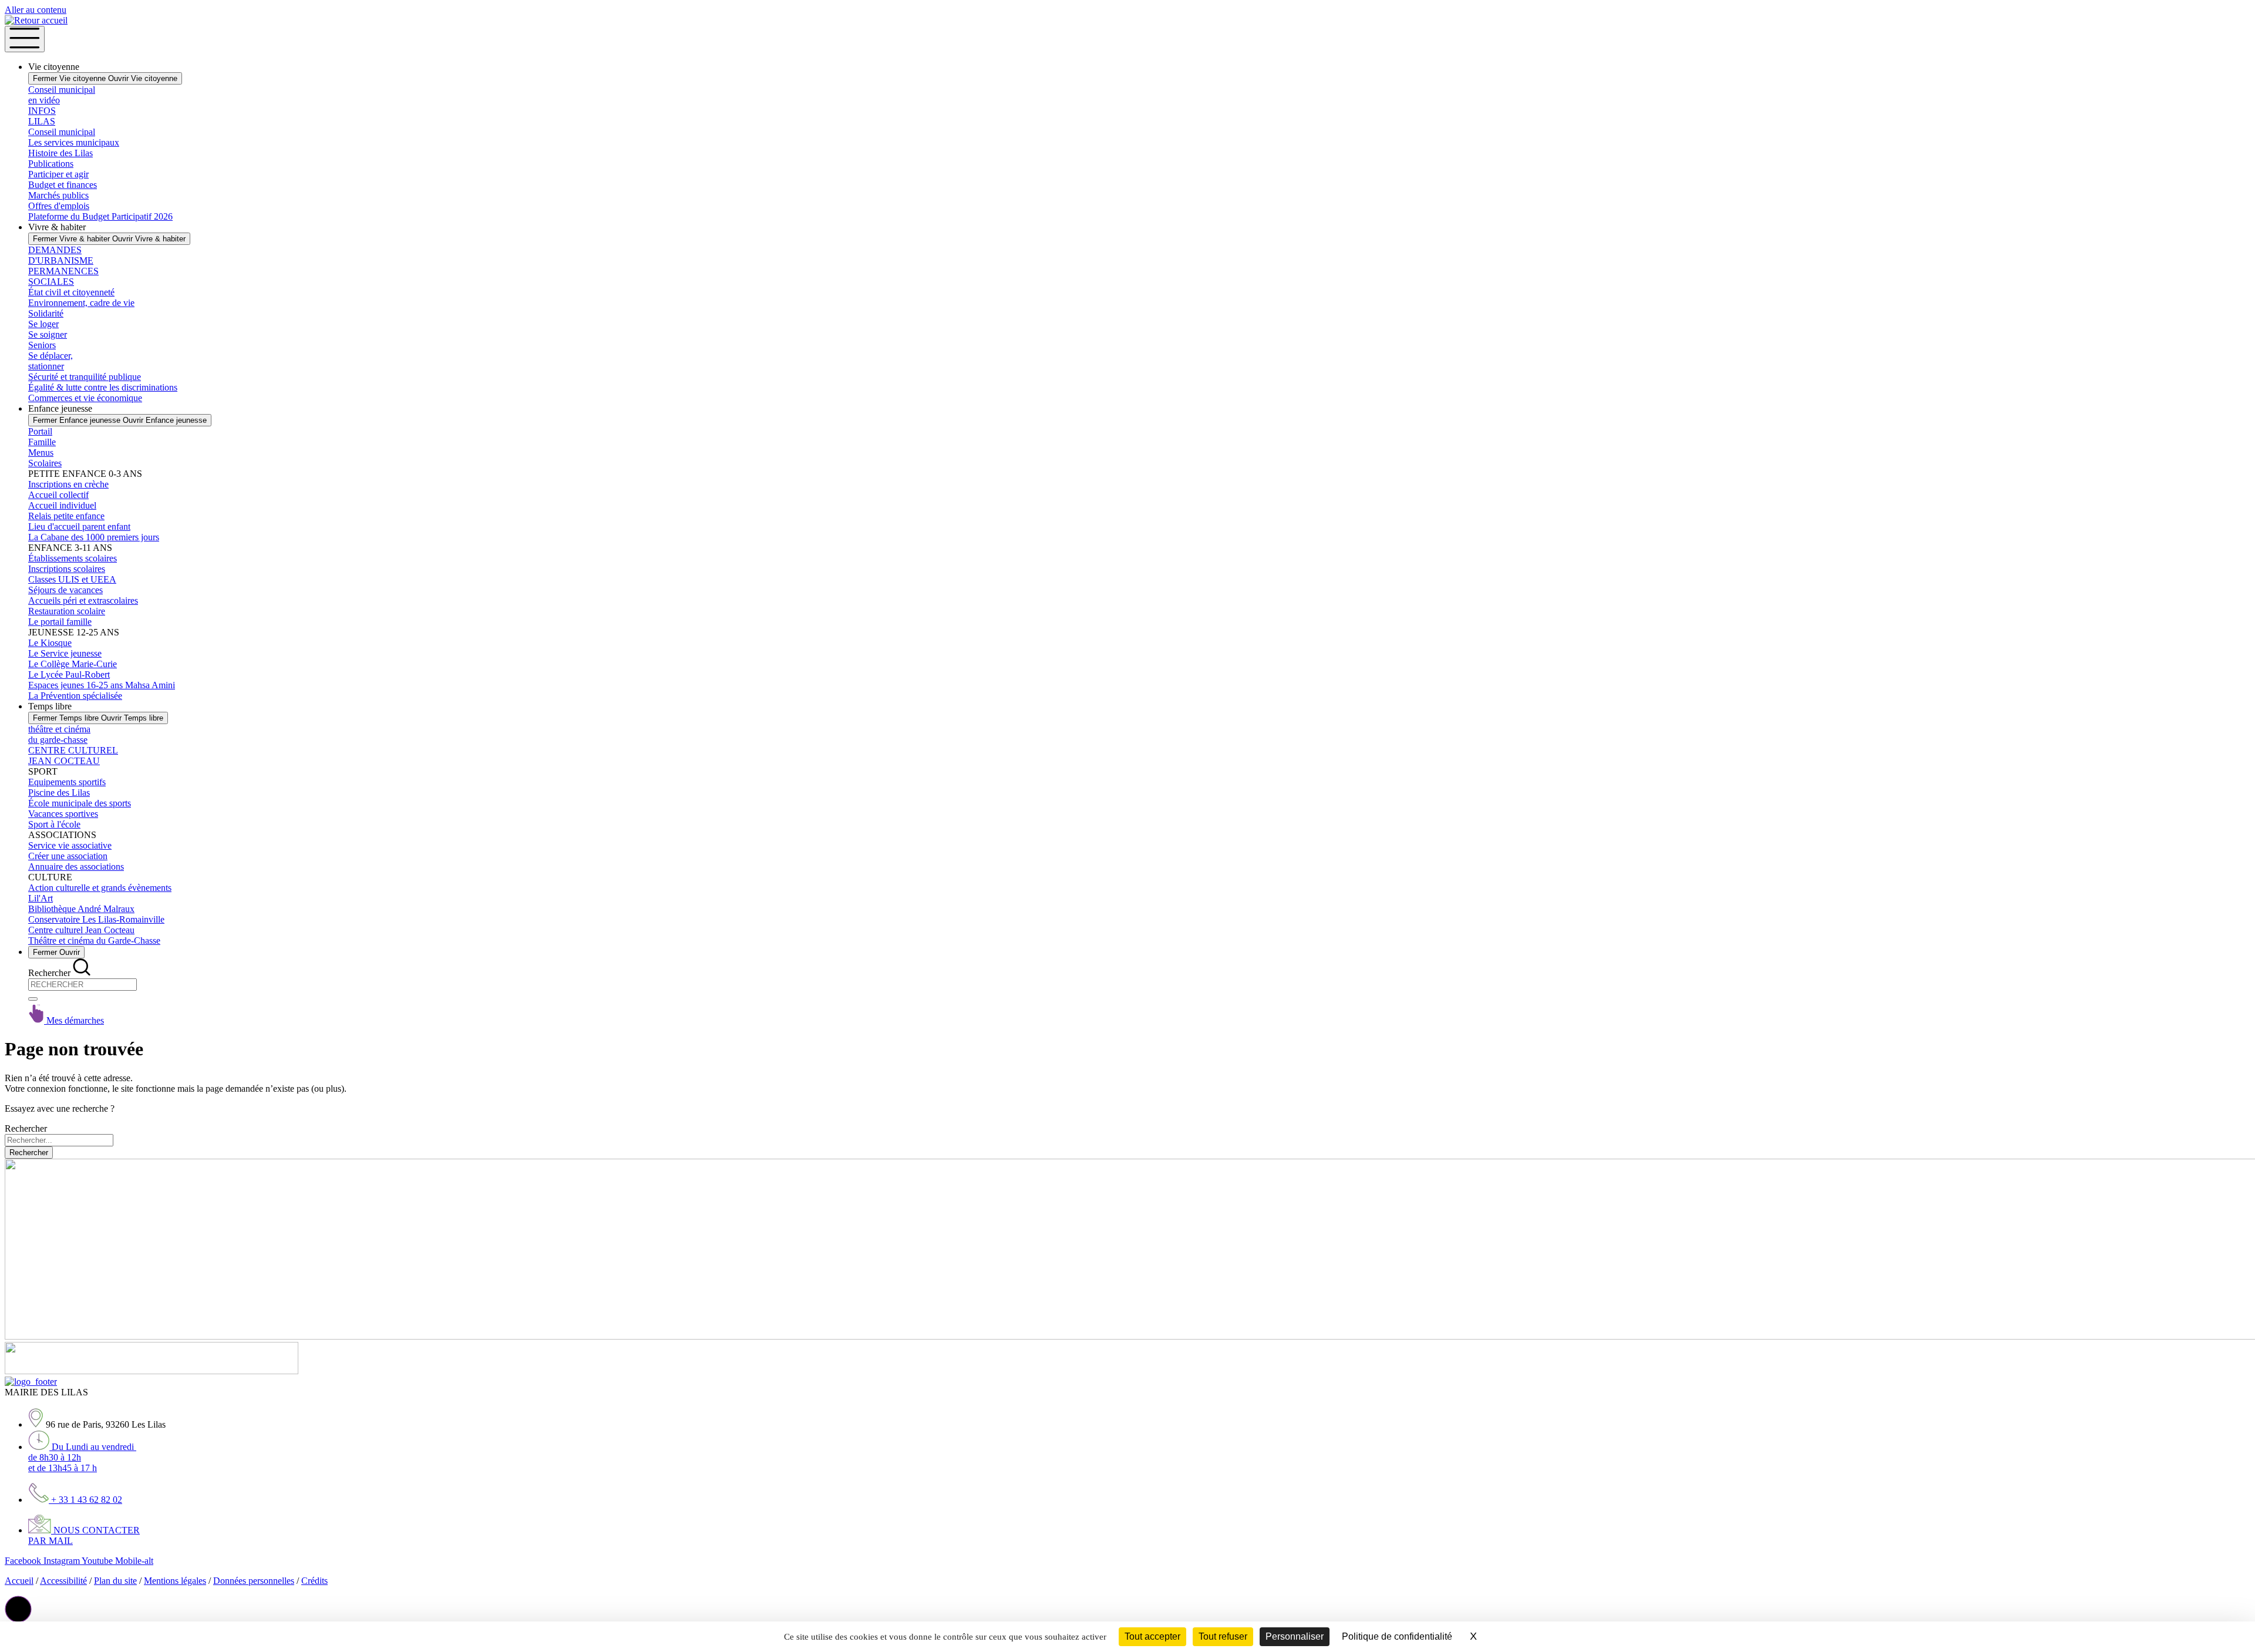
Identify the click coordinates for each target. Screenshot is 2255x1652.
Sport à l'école (54, 824)
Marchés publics (58, 195)
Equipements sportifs (67, 782)
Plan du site (115, 1581)
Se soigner (48, 334)
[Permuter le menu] (25, 39)
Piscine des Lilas (59, 793)
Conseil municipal (62, 132)
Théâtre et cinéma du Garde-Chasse (94, 941)
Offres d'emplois (59, 206)
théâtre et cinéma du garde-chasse (59, 734)
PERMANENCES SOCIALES (63, 276)
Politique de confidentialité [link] (1397, 1636)
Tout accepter (1152, 1636)
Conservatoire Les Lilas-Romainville (96, 919)
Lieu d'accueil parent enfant (79, 526)
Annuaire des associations (76, 867)
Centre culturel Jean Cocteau (81, 930)
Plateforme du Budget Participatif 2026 (100, 216)
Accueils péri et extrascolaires (83, 600)
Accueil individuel (62, 505)
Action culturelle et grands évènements (100, 888)
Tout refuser (1223, 1636)
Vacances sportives (63, 814)
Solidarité (46, 313)
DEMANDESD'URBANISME (61, 255)
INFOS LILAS (42, 116)
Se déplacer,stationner (51, 361)
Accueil (19, 1581)
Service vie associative (70, 845)
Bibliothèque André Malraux (81, 909)
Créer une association (68, 856)
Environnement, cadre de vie (81, 303)
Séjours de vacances (65, 590)
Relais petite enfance (66, 516)
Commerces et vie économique (85, 398)
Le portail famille (60, 622)
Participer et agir (58, 174)
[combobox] (83, 985)
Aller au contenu (36, 10)
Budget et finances (63, 185)
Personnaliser (1295, 1636)
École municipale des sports (80, 803)
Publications (51, 164)
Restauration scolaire (67, 611)
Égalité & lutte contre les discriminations (103, 387)
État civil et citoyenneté (71, 292)
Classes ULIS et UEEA (72, 579)
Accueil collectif (58, 495)
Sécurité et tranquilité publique (85, 377)
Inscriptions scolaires (67, 569)
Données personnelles (254, 1581)
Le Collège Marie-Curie (73, 664)
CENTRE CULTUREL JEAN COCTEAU (73, 756)
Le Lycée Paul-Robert (69, 674)
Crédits (314, 1581)
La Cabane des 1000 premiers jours (94, 537)
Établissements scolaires (73, 558)
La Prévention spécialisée (75, 696)
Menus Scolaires (45, 458)
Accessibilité (63, 1581)
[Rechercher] (33, 999)
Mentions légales (175, 1581)
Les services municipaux (74, 142)
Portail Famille (42, 437)
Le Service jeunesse (65, 653)
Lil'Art (41, 898)
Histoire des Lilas (60, 153)
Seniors (42, 345)
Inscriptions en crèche (68, 484)
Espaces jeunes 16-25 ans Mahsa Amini (102, 685)
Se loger (43, 324)
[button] (18, 1609)
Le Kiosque (50, 643)
